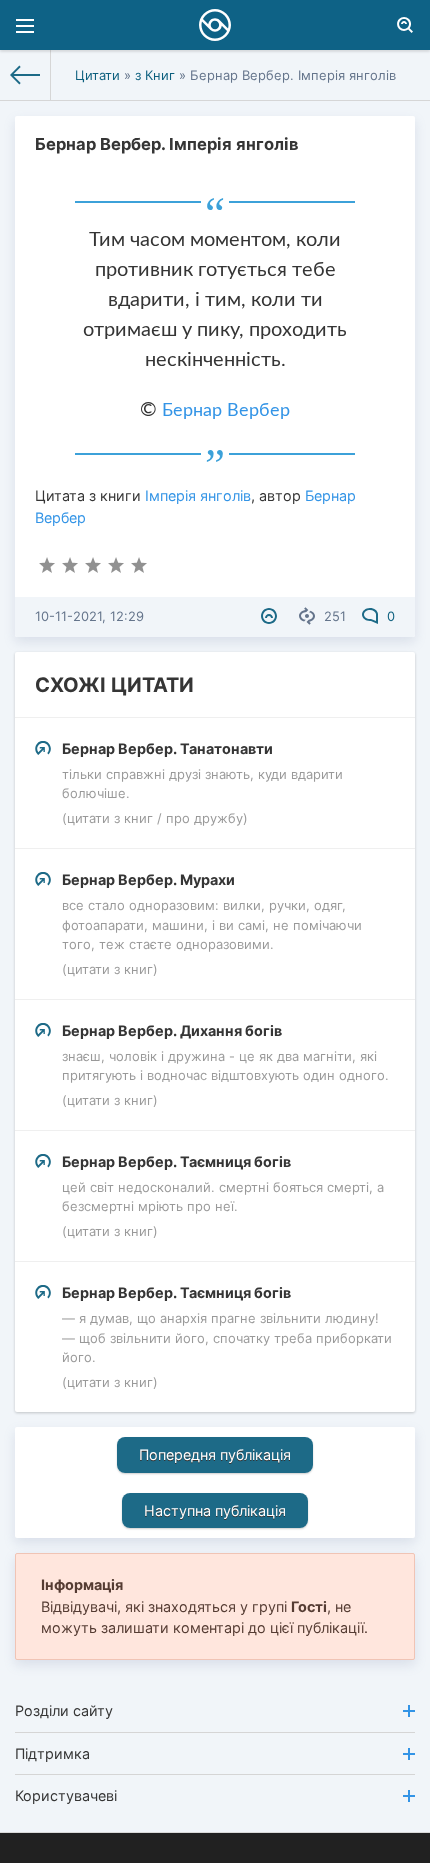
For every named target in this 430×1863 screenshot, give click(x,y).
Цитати (97, 75)
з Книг (155, 75)
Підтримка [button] (52, 1753)
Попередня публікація (215, 1454)
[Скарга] (271, 616)
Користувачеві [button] (66, 1795)
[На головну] (25, 75)
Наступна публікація (215, 1510)
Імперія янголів (198, 495)
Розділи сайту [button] (64, 1710)
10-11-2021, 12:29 (89, 616)
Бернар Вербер (226, 411)
